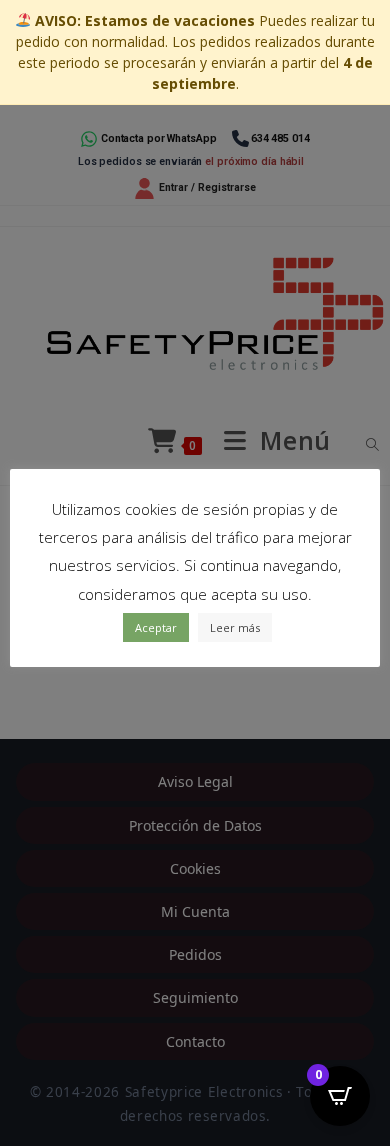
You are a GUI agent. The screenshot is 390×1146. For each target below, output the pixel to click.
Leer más (235, 627)
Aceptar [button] (156, 627)
